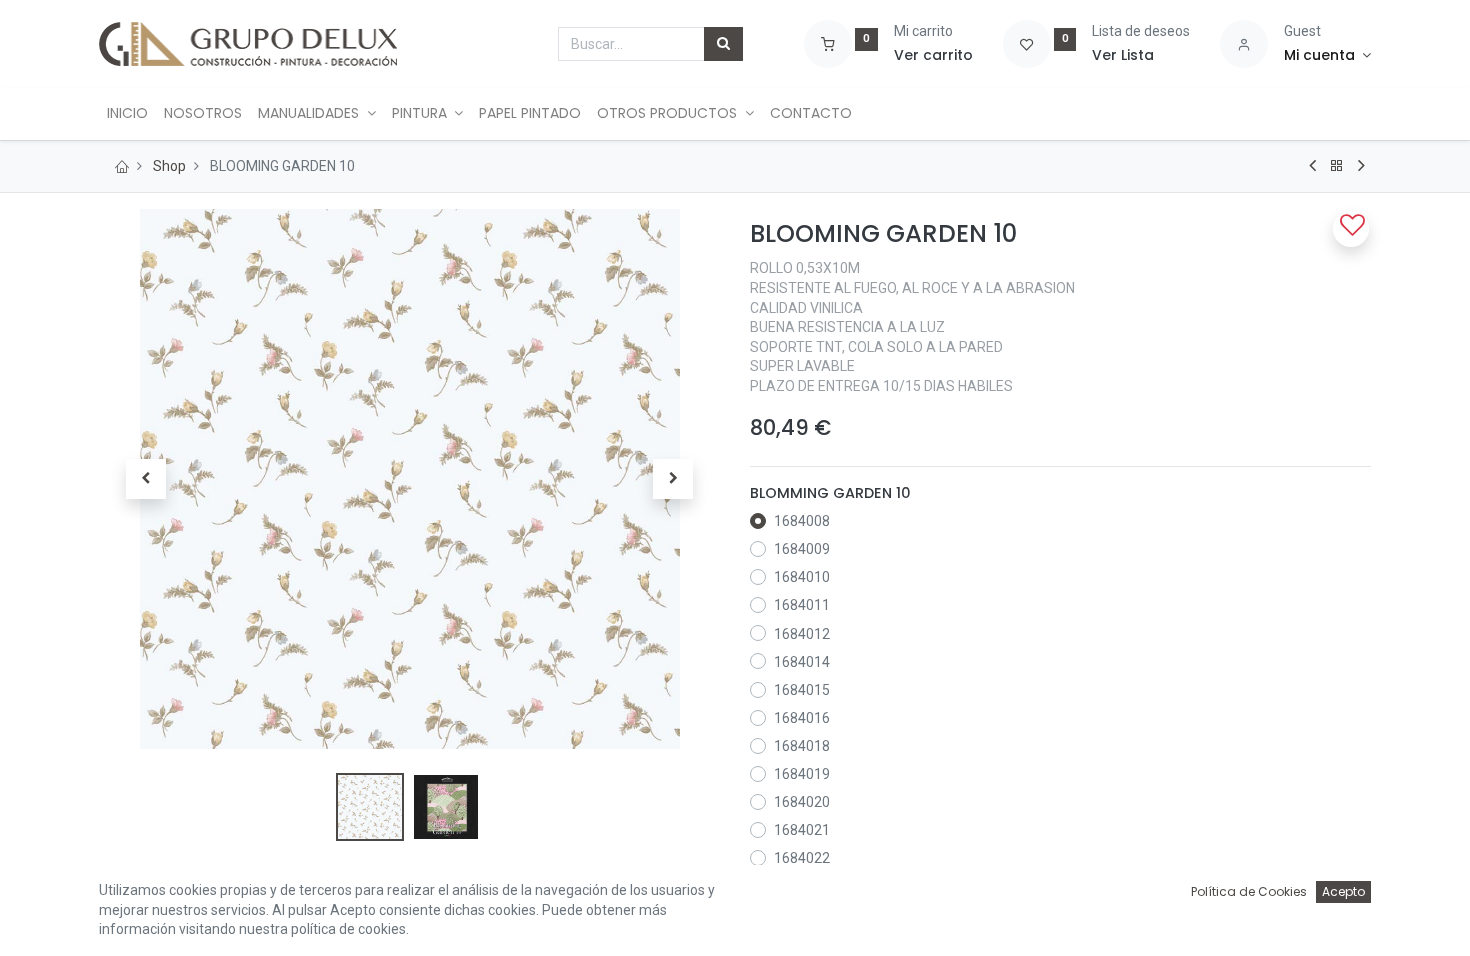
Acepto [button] (1343, 891)
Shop (169, 166)
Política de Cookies (1249, 891)
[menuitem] (127, 114)
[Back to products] (1337, 166)
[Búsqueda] (723, 44)
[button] (145, 479)
